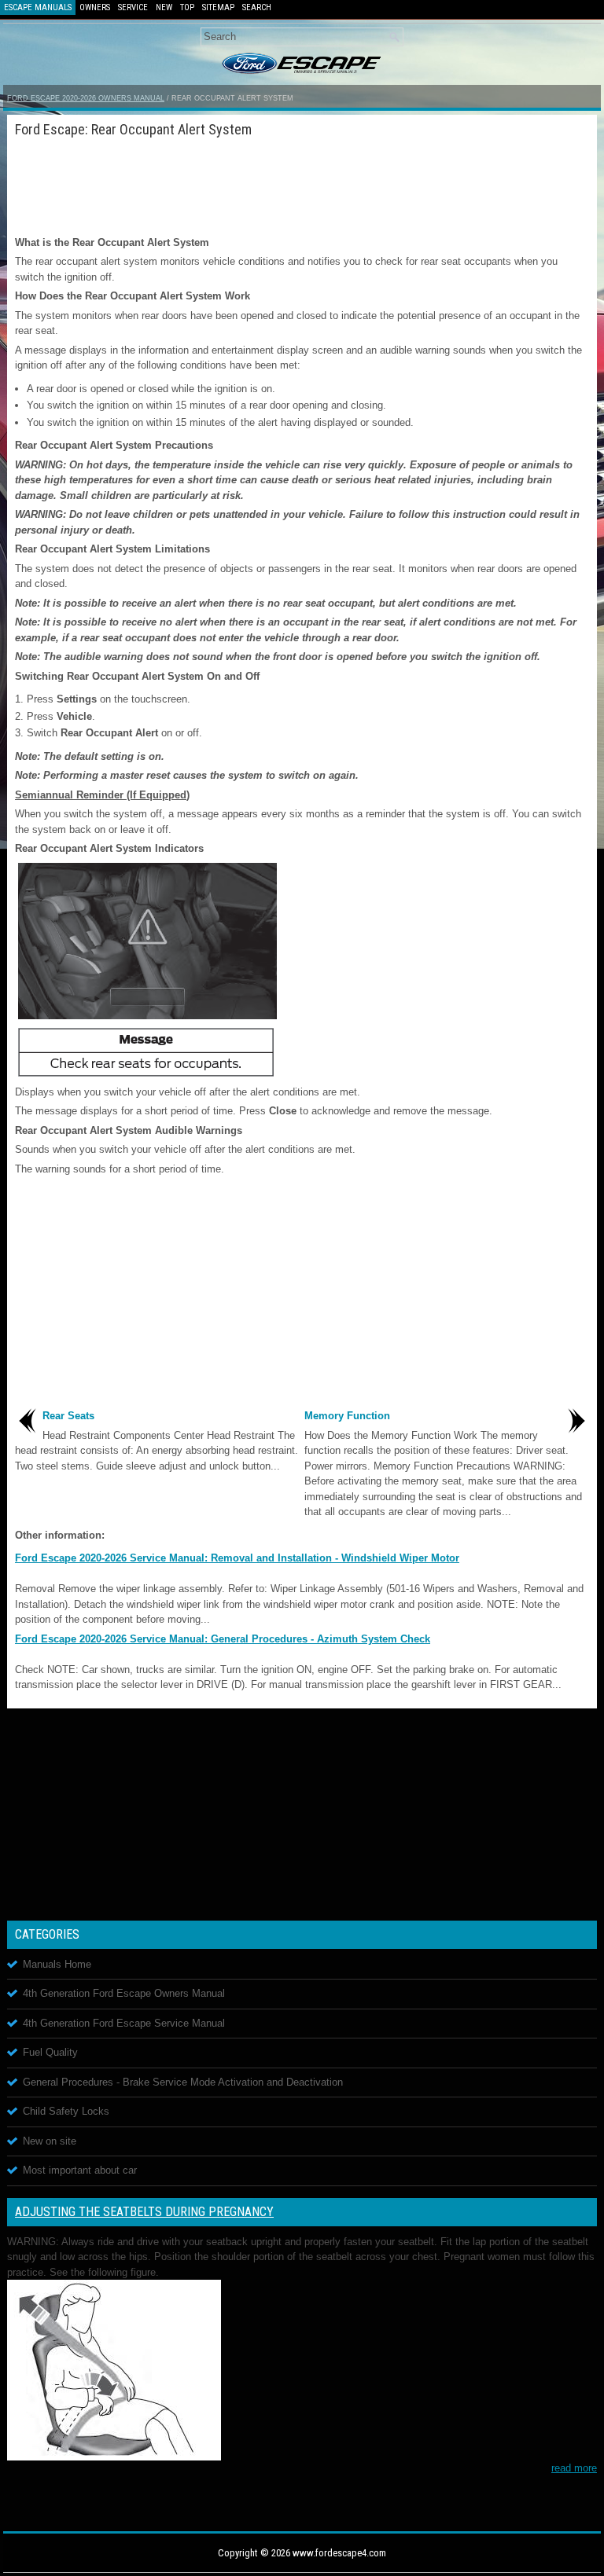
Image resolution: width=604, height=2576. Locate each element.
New (164, 7)
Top (187, 7)
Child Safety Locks (66, 2111)
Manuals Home (57, 1964)
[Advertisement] (302, 184)
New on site (50, 2141)
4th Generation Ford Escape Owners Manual (124, 1993)
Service (133, 7)
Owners (95, 7)
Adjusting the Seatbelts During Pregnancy (144, 2212)
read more (574, 2468)
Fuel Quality (50, 2052)
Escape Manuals (38, 7)
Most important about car (80, 2170)
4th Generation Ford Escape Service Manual (124, 2023)
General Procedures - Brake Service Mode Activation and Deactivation (183, 2082)
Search (257, 7)
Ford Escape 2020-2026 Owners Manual (86, 98)
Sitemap (218, 7)
